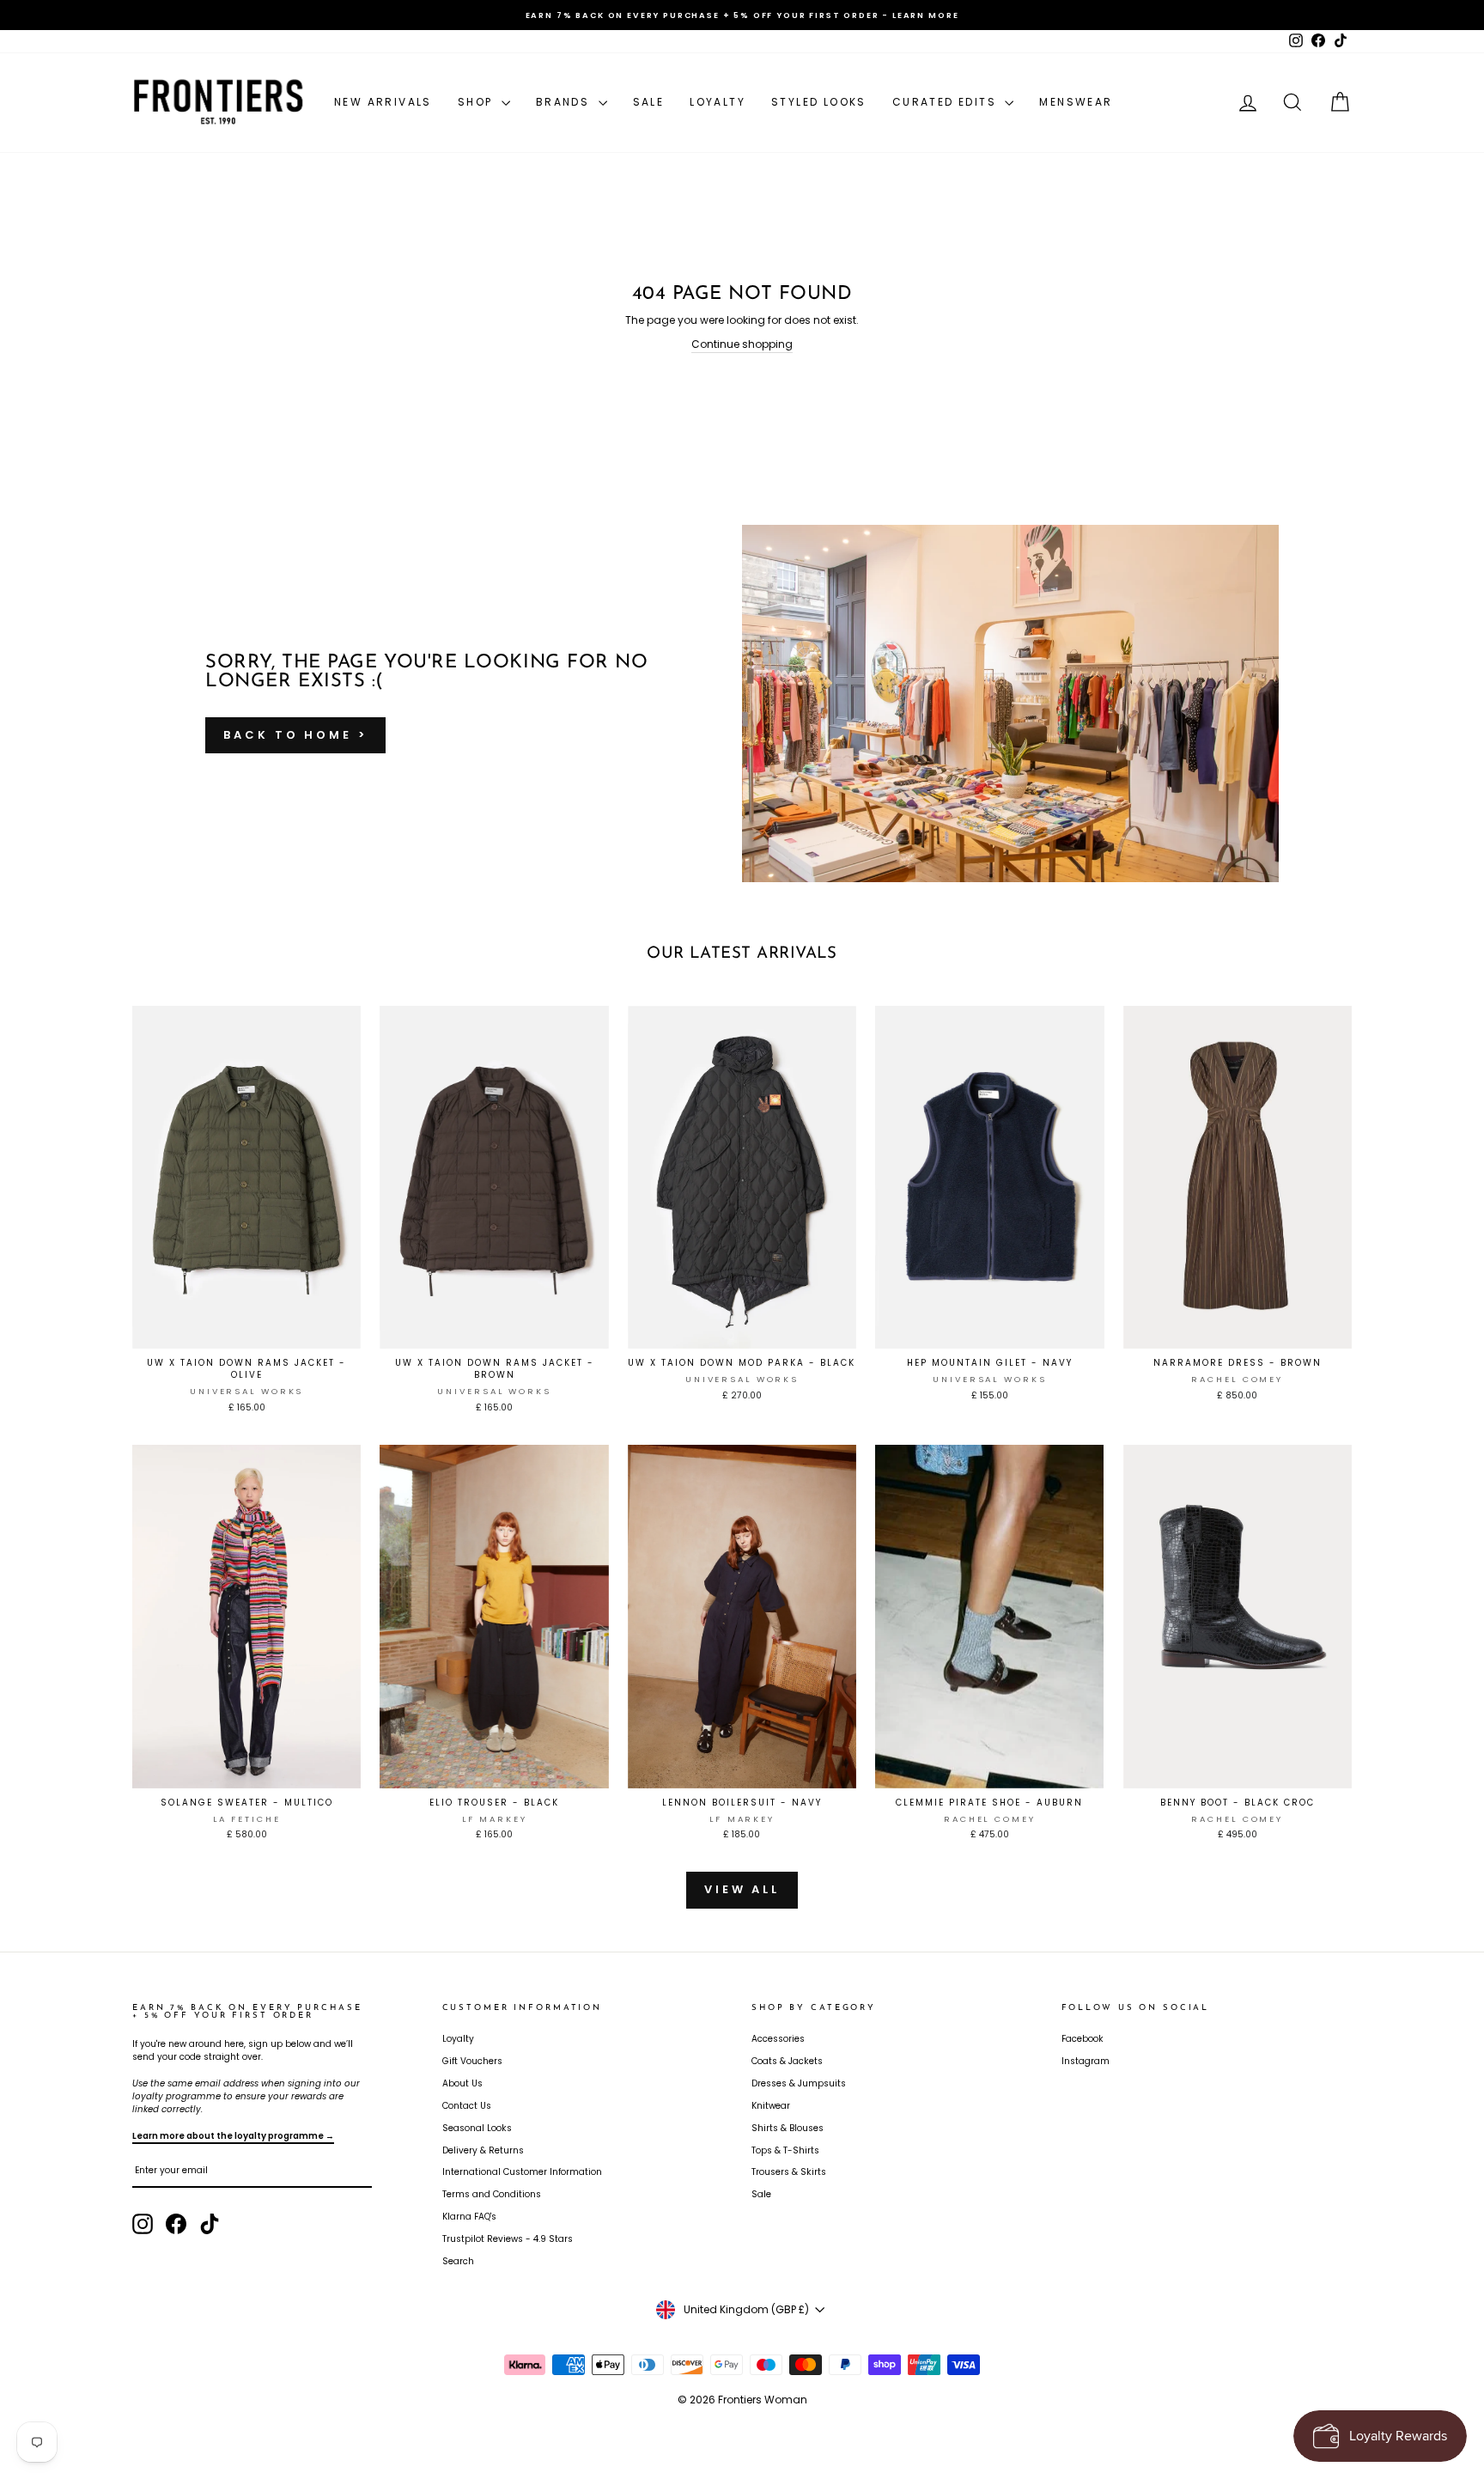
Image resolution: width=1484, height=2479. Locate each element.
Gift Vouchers (472, 2061)
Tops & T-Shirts (785, 2150)
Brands (565, 102)
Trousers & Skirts (789, 2172)
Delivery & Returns (483, 2150)
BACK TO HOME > (295, 735)
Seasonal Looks (477, 2128)
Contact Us (467, 2106)
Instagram (1086, 2061)
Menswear (1076, 102)
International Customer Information (522, 2172)
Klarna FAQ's (469, 2217)
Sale (649, 102)
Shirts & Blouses (788, 2128)
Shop (477, 102)
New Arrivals (383, 102)
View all (742, 1889)
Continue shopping (742, 344)
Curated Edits (947, 102)
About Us (462, 2083)
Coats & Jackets (787, 2061)
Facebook (1083, 2039)
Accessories (778, 2039)
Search (458, 2261)
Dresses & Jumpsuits (799, 2083)
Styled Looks (819, 102)
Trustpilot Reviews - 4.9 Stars (508, 2239)
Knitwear (771, 2106)
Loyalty (718, 102)
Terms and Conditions (492, 2194)
